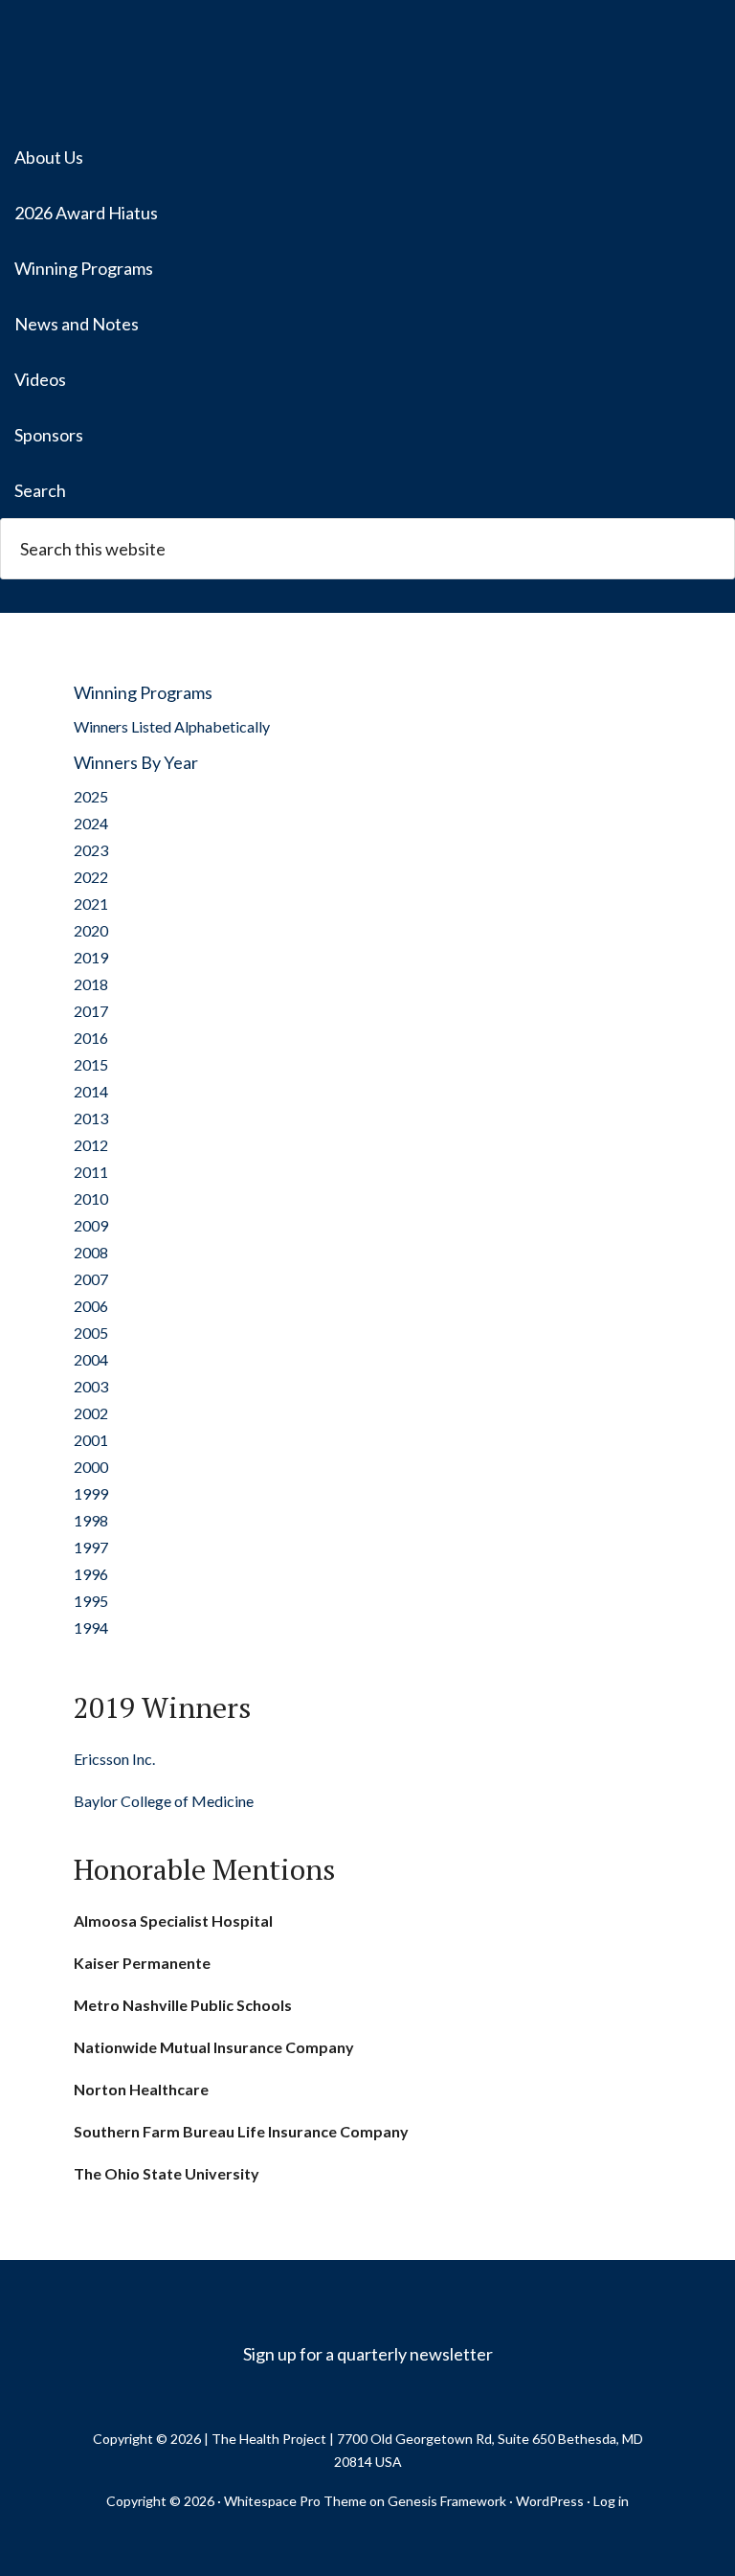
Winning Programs (143, 692)
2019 (91, 957)
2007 (91, 1279)
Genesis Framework (447, 2501)
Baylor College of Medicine (164, 1801)
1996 (91, 1574)
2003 (91, 1386)
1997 (91, 1547)
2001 (91, 1440)
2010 (91, 1198)
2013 (91, 1118)
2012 (91, 1145)
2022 (91, 877)
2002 (91, 1413)
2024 (91, 823)
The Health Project (367, 67)
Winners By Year (136, 762)
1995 (91, 1601)
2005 (91, 1333)
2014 (91, 1091)
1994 (91, 1627)
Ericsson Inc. (114, 1759)
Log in (611, 2501)
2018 (91, 984)
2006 (91, 1306)
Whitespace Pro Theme (295, 2501)
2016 (91, 1038)
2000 (91, 1467)
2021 (91, 904)
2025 (91, 796)
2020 (91, 930)
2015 (91, 1064)
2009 (91, 1225)
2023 (91, 850)
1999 (91, 1493)
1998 (91, 1520)
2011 (91, 1172)
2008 (91, 1252)
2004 (91, 1359)
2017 (91, 1011)
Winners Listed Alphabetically (172, 726)
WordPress (550, 2501)
